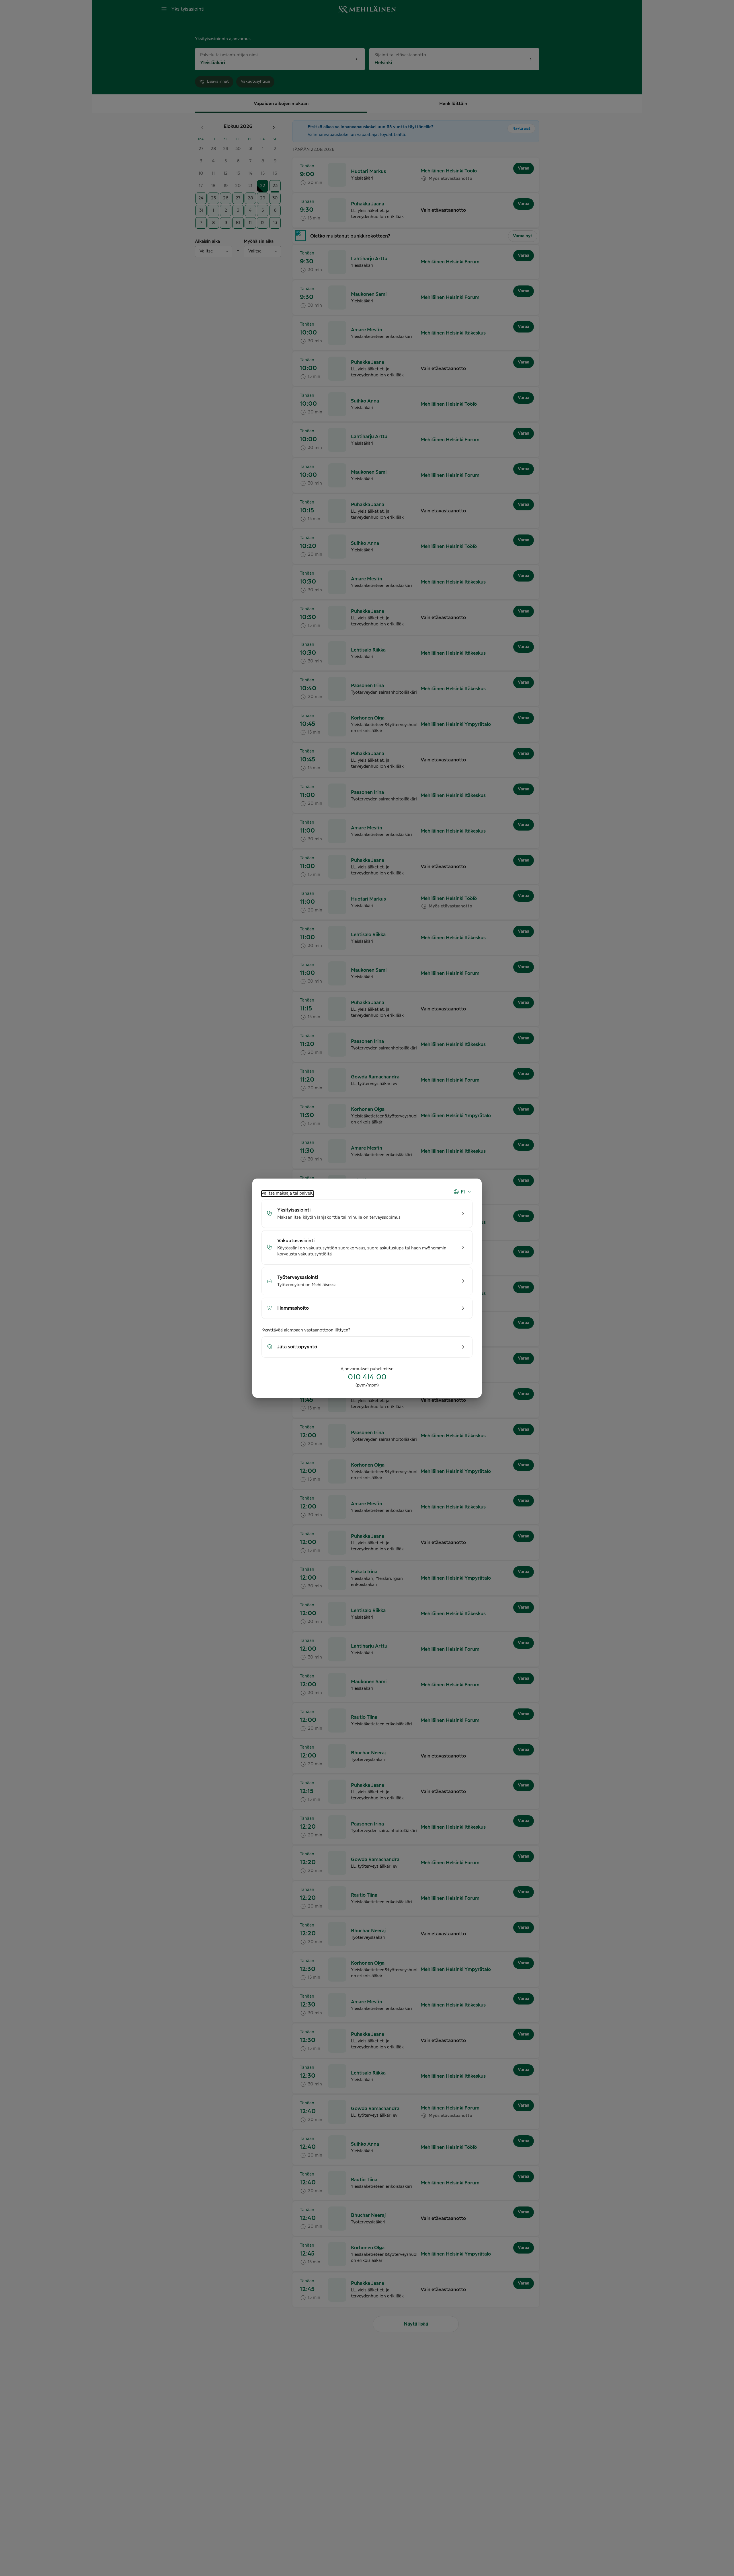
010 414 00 (367, 1377)
